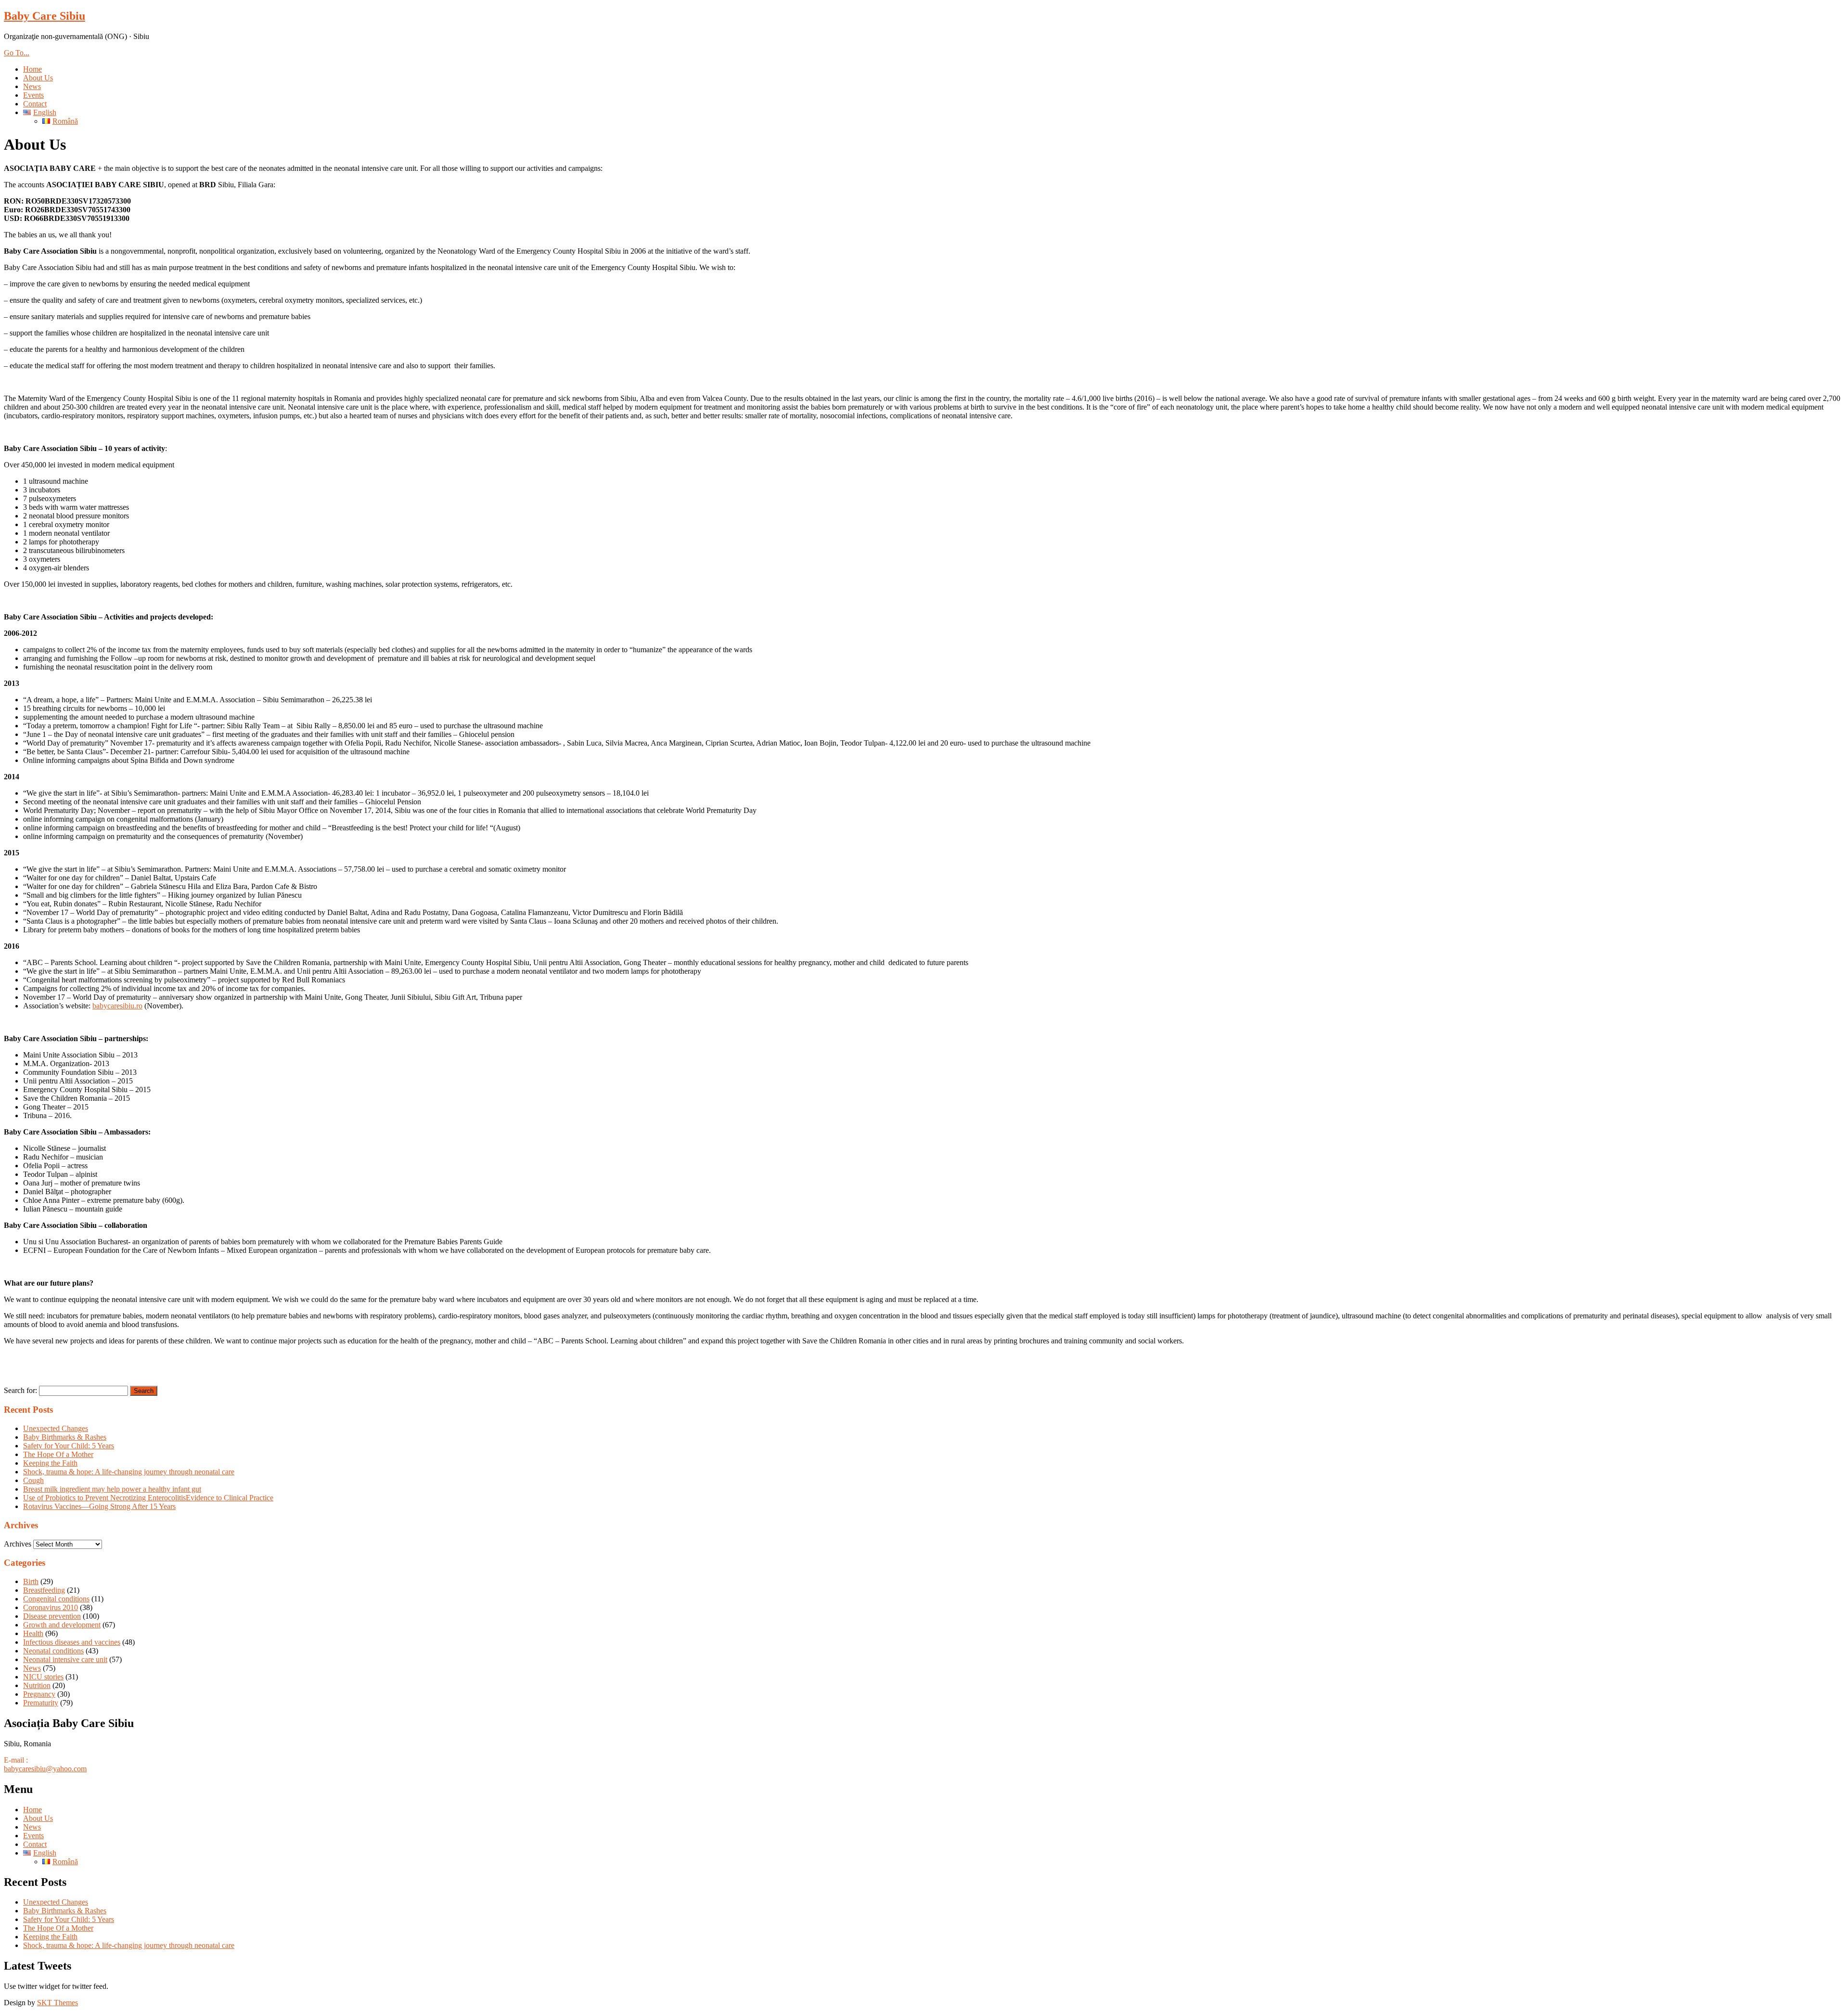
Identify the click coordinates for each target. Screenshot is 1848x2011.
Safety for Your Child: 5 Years (69, 1446)
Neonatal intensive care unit (65, 1659)
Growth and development (62, 1625)
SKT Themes (58, 2003)
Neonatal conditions (53, 1651)
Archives (18, 1544)
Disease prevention (52, 1616)
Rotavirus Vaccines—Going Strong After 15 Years (99, 1506)
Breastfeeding (44, 1590)
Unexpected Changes (56, 1428)
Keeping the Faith (50, 1463)
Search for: (20, 1390)
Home (32, 69)
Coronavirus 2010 (51, 1607)
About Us (38, 78)
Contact (35, 104)
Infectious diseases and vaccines (72, 1642)
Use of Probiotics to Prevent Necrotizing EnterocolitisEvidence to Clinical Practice (148, 1498)
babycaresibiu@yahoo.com (45, 1769)
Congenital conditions (56, 1599)
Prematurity (41, 1703)
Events (33, 95)
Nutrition (37, 1685)
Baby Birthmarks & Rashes (65, 1437)
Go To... (17, 53)
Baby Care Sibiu (45, 16)
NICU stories (43, 1677)
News (32, 86)
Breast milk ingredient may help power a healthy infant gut (112, 1489)
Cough (33, 1480)
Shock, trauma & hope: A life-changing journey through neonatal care (129, 1472)
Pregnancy (39, 1694)
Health (33, 1633)
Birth (31, 1581)
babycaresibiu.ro (117, 1006)
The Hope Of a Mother (58, 1454)
